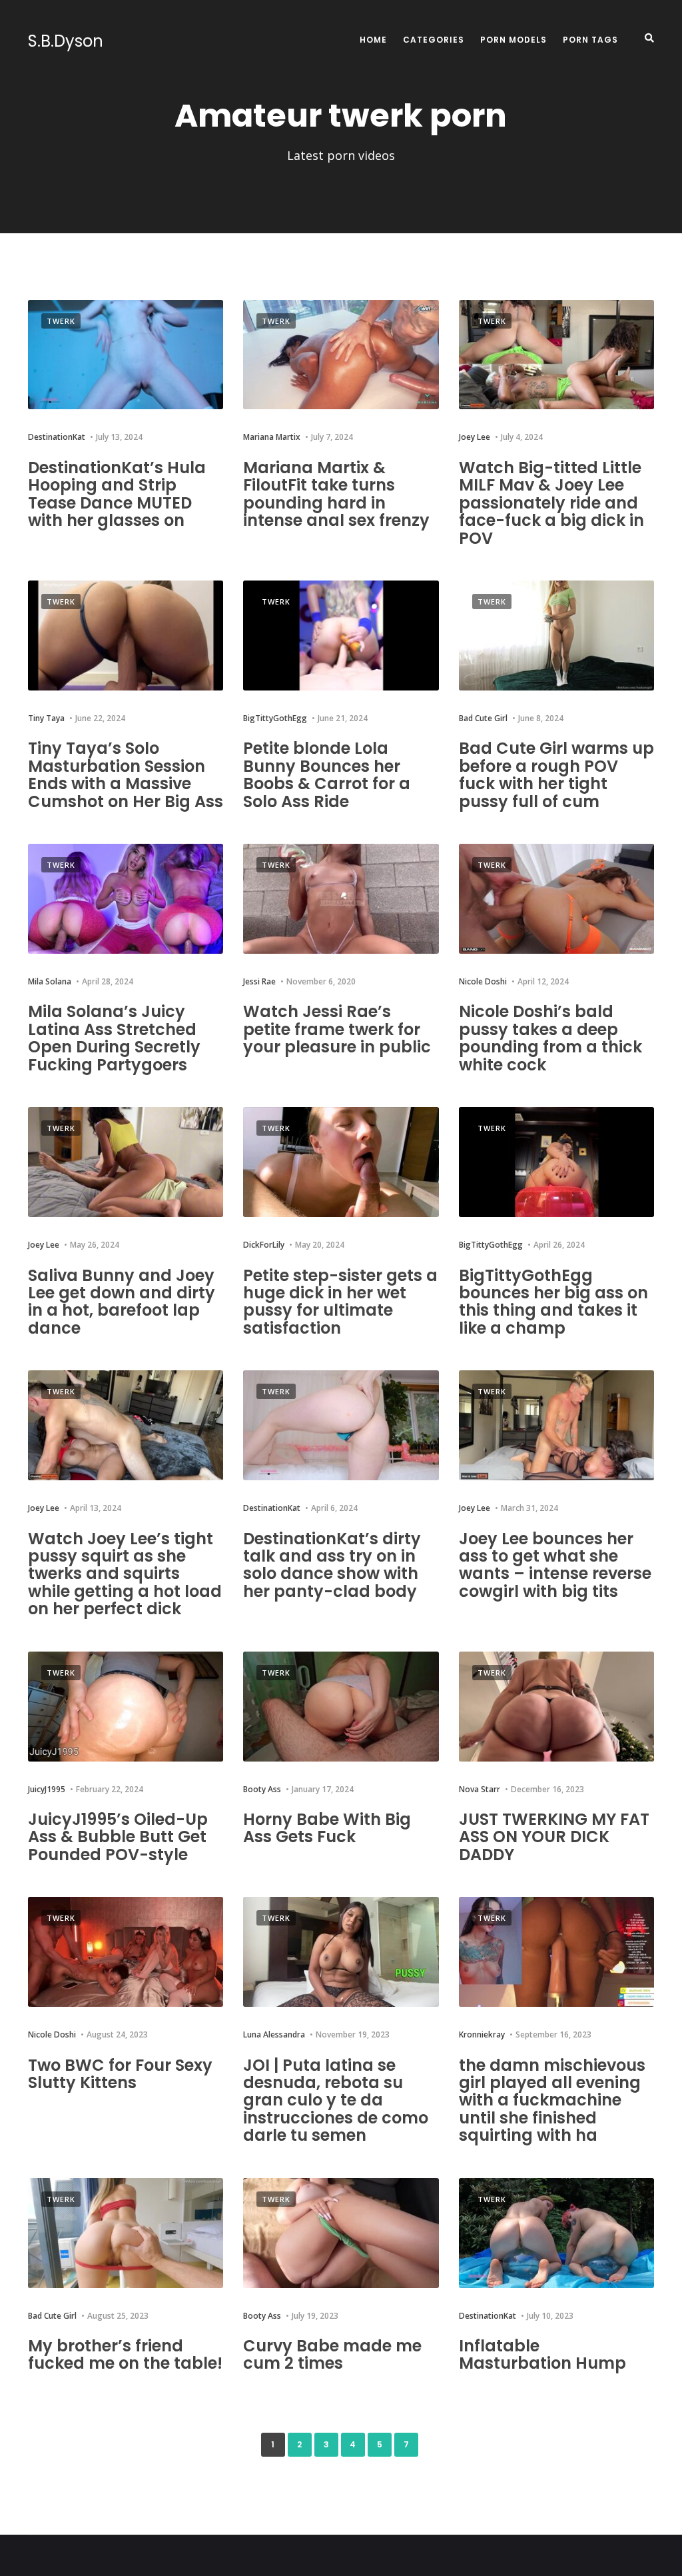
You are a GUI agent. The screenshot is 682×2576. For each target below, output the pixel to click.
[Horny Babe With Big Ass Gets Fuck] (341, 1707)
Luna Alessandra (274, 2034)
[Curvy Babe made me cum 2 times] (341, 2233)
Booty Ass (262, 1789)
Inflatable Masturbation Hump (542, 2354)
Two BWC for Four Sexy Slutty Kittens (120, 2074)
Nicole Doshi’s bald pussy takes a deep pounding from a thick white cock (550, 1038)
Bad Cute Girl (483, 718)
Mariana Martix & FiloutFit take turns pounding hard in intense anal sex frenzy (336, 494)
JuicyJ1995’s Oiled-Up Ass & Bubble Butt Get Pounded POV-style (118, 1837)
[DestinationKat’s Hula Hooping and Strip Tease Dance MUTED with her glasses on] (126, 355)
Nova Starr (480, 1789)
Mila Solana (50, 981)
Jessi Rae (259, 981)
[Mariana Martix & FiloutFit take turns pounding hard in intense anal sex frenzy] (341, 355)
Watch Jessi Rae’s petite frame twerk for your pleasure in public (337, 1029)
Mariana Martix (272, 437)
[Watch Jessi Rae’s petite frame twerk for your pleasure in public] (341, 899)
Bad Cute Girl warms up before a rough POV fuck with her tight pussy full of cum (556, 774)
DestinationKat (57, 437)
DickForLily (264, 1245)
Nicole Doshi (483, 981)
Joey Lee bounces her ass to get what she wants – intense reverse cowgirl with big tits (555, 1565)
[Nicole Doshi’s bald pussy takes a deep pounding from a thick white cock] (556, 899)
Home (373, 40)
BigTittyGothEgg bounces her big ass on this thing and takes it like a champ (553, 1302)
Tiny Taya (46, 718)
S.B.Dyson (66, 41)
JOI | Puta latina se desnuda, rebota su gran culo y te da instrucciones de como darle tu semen (336, 2100)
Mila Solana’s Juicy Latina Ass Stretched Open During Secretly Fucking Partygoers (114, 1038)
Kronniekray (482, 2034)
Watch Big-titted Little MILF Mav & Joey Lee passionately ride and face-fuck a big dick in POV (551, 503)
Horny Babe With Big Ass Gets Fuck (327, 1828)
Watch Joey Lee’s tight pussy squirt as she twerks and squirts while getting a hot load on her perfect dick (125, 1574)
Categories (434, 40)
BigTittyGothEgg (275, 718)
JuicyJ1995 (47, 1789)
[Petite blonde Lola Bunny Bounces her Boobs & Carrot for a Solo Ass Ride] (341, 636)
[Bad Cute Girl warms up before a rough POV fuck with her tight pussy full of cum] (556, 636)
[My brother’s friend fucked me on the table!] (126, 2233)
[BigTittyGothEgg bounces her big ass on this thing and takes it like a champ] (556, 1162)
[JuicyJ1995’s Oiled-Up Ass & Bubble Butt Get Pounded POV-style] (126, 1707)
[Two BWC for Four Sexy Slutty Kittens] (126, 1952)
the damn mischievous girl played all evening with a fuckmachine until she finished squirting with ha (552, 2100)
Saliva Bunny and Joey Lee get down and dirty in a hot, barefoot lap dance (122, 1302)
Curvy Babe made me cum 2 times (332, 2354)
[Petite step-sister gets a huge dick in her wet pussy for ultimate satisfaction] (341, 1162)
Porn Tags (590, 40)
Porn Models (513, 40)
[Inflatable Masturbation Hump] (556, 2233)
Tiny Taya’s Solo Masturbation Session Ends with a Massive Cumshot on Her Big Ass (126, 774)
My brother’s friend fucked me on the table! (125, 2354)
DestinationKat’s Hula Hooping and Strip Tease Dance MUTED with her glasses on (117, 494)
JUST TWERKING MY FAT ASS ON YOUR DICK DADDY (554, 1837)
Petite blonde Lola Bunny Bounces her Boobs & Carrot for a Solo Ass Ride (327, 774)
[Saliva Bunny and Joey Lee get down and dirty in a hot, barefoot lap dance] (126, 1162)
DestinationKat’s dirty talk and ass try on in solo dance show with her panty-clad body (332, 1565)
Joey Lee (475, 437)
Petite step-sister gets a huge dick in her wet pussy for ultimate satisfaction (340, 1302)
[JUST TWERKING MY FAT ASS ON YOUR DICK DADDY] (556, 1707)
